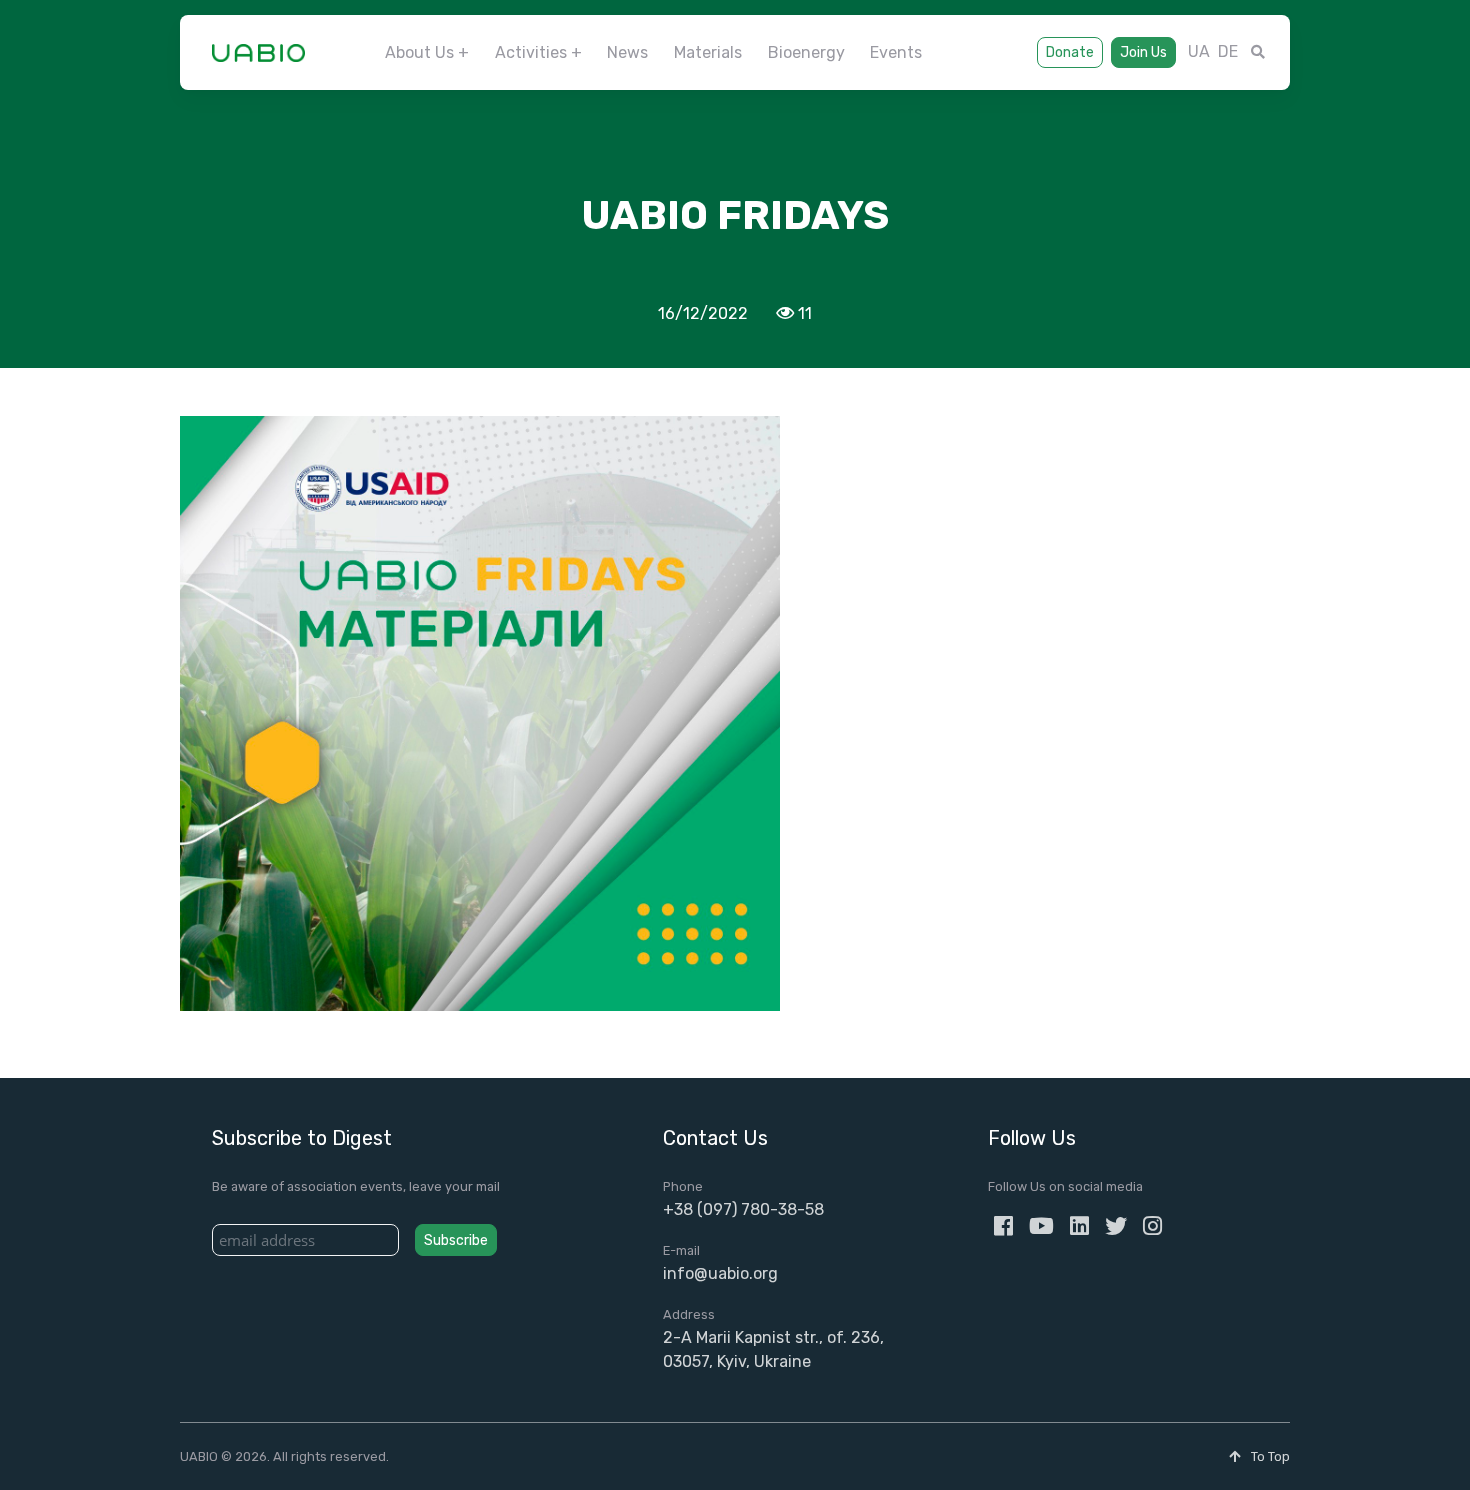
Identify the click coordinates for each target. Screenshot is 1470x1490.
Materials (708, 52)
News (627, 52)
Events (896, 52)
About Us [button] (419, 52)
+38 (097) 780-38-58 (743, 1209)
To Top (1269, 1456)
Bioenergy (806, 52)
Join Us (1143, 52)
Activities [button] (531, 52)
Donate (1070, 52)
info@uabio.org (720, 1273)
